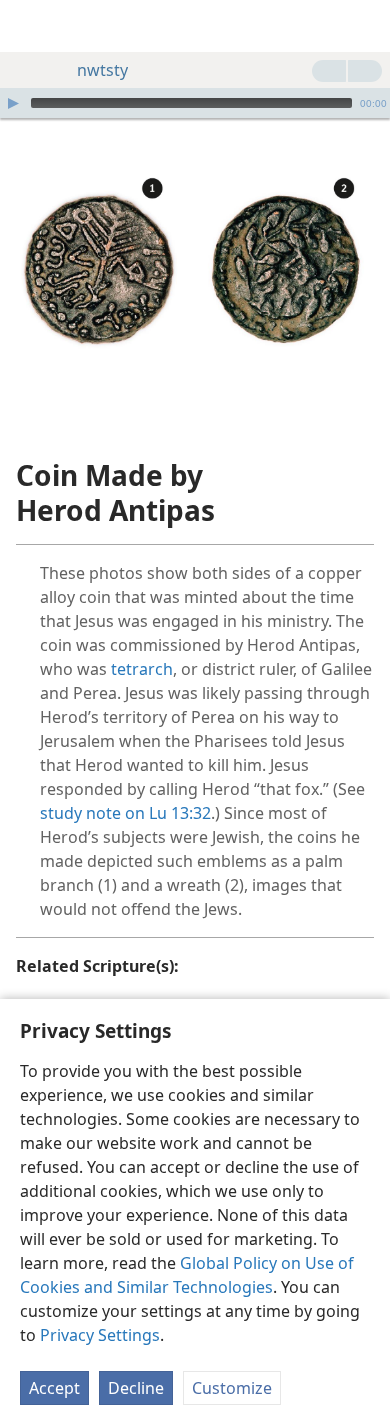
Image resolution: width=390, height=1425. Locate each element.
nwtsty (102, 70)
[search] (365, 26)
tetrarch (142, 669)
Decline (136, 1388)
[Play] (13, 103)
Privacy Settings (100, 1335)
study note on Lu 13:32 (125, 813)
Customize (232, 1388)
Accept (54, 1388)
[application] (195, 103)
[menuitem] (30, 26)
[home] (30, 26)
